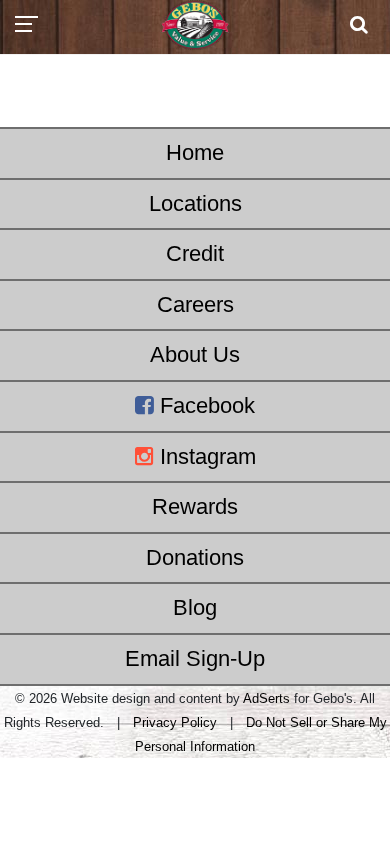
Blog (195, 607)
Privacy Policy (175, 722)
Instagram (205, 456)
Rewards (195, 506)
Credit (195, 253)
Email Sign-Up (195, 658)
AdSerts (266, 698)
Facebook (204, 405)
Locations (195, 203)
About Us (195, 354)
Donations (195, 557)
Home (195, 152)
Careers (195, 304)
